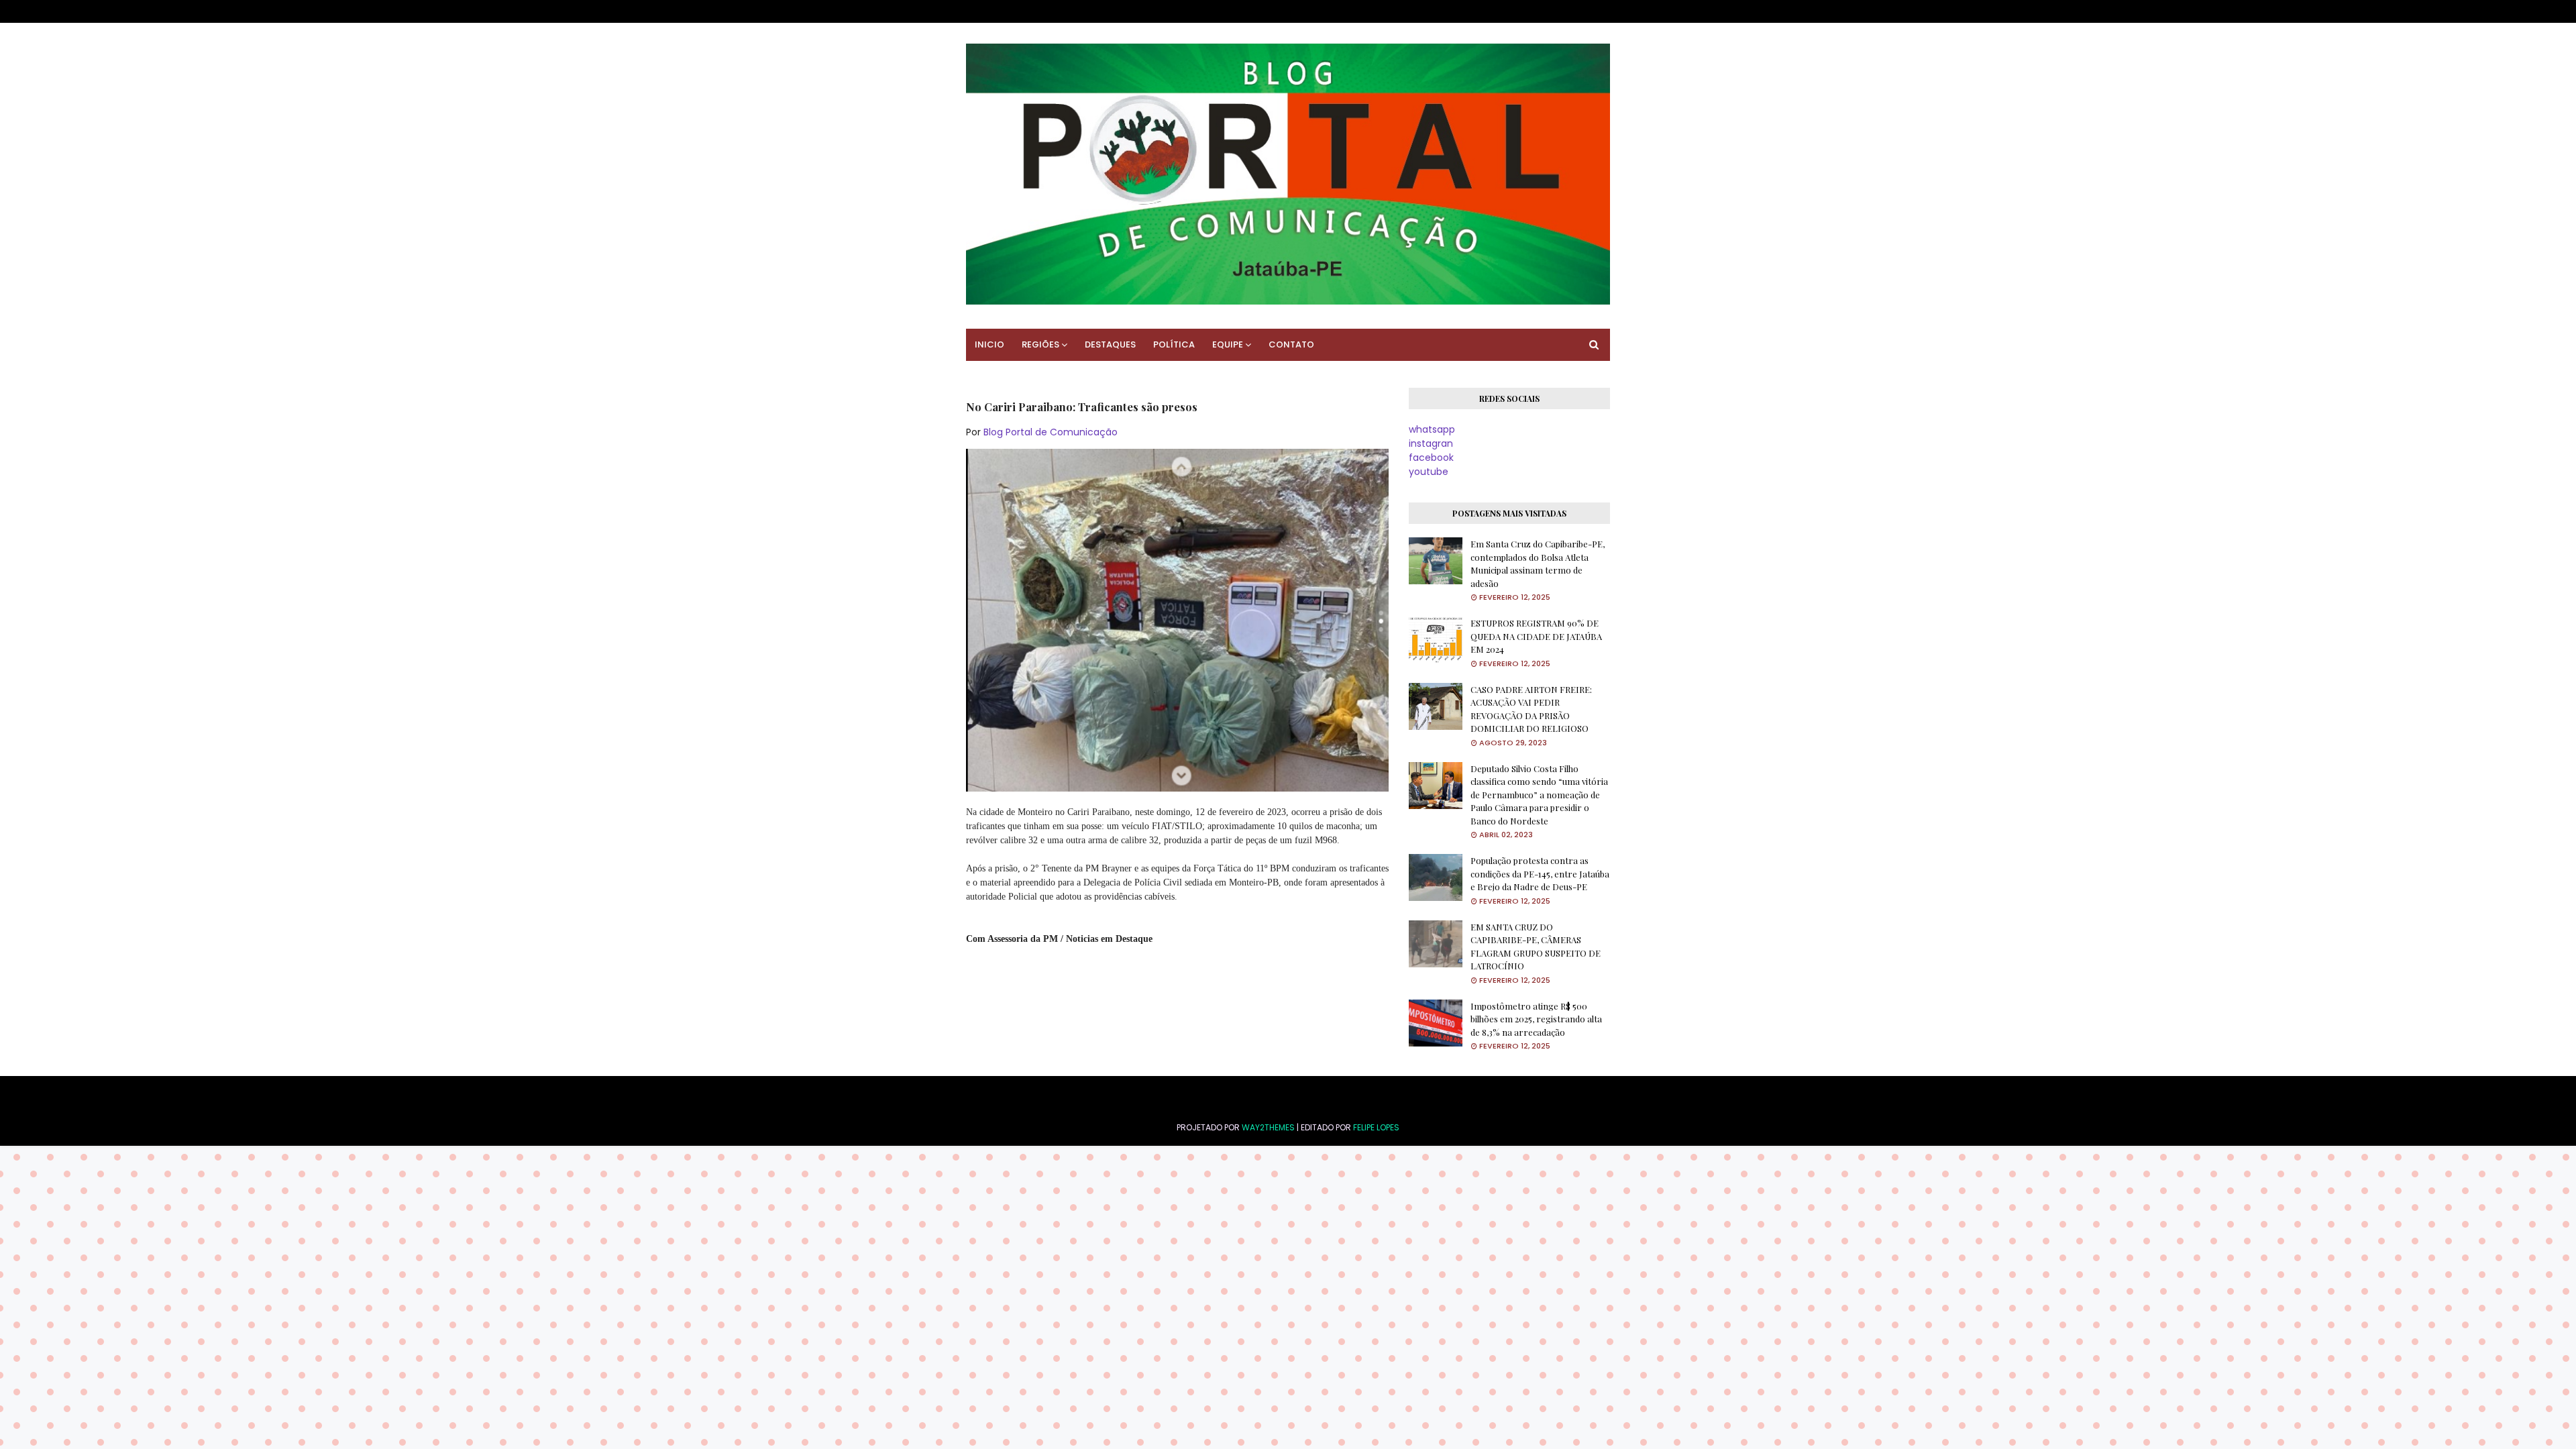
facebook (1431, 458)
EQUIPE (1228, 344)
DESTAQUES (1110, 344)
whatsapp (1432, 429)
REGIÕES (1040, 344)
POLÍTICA (1174, 344)
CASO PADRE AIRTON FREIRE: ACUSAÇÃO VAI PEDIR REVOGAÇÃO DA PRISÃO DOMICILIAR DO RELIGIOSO (1531, 709)
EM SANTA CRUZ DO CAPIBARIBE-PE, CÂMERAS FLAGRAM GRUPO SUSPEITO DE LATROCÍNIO (1536, 947)
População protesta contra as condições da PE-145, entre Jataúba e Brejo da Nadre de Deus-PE (1540, 873)
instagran (1431, 443)
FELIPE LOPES (1376, 1127)
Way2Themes (1268, 1127)
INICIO (989, 344)
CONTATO (1291, 344)
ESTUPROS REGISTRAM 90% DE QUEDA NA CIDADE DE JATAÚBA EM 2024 (1536, 636)
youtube (1429, 472)
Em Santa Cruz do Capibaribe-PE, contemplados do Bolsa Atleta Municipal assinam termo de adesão (1538, 563)
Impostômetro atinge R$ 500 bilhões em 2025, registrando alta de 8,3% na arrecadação (1536, 1019)
